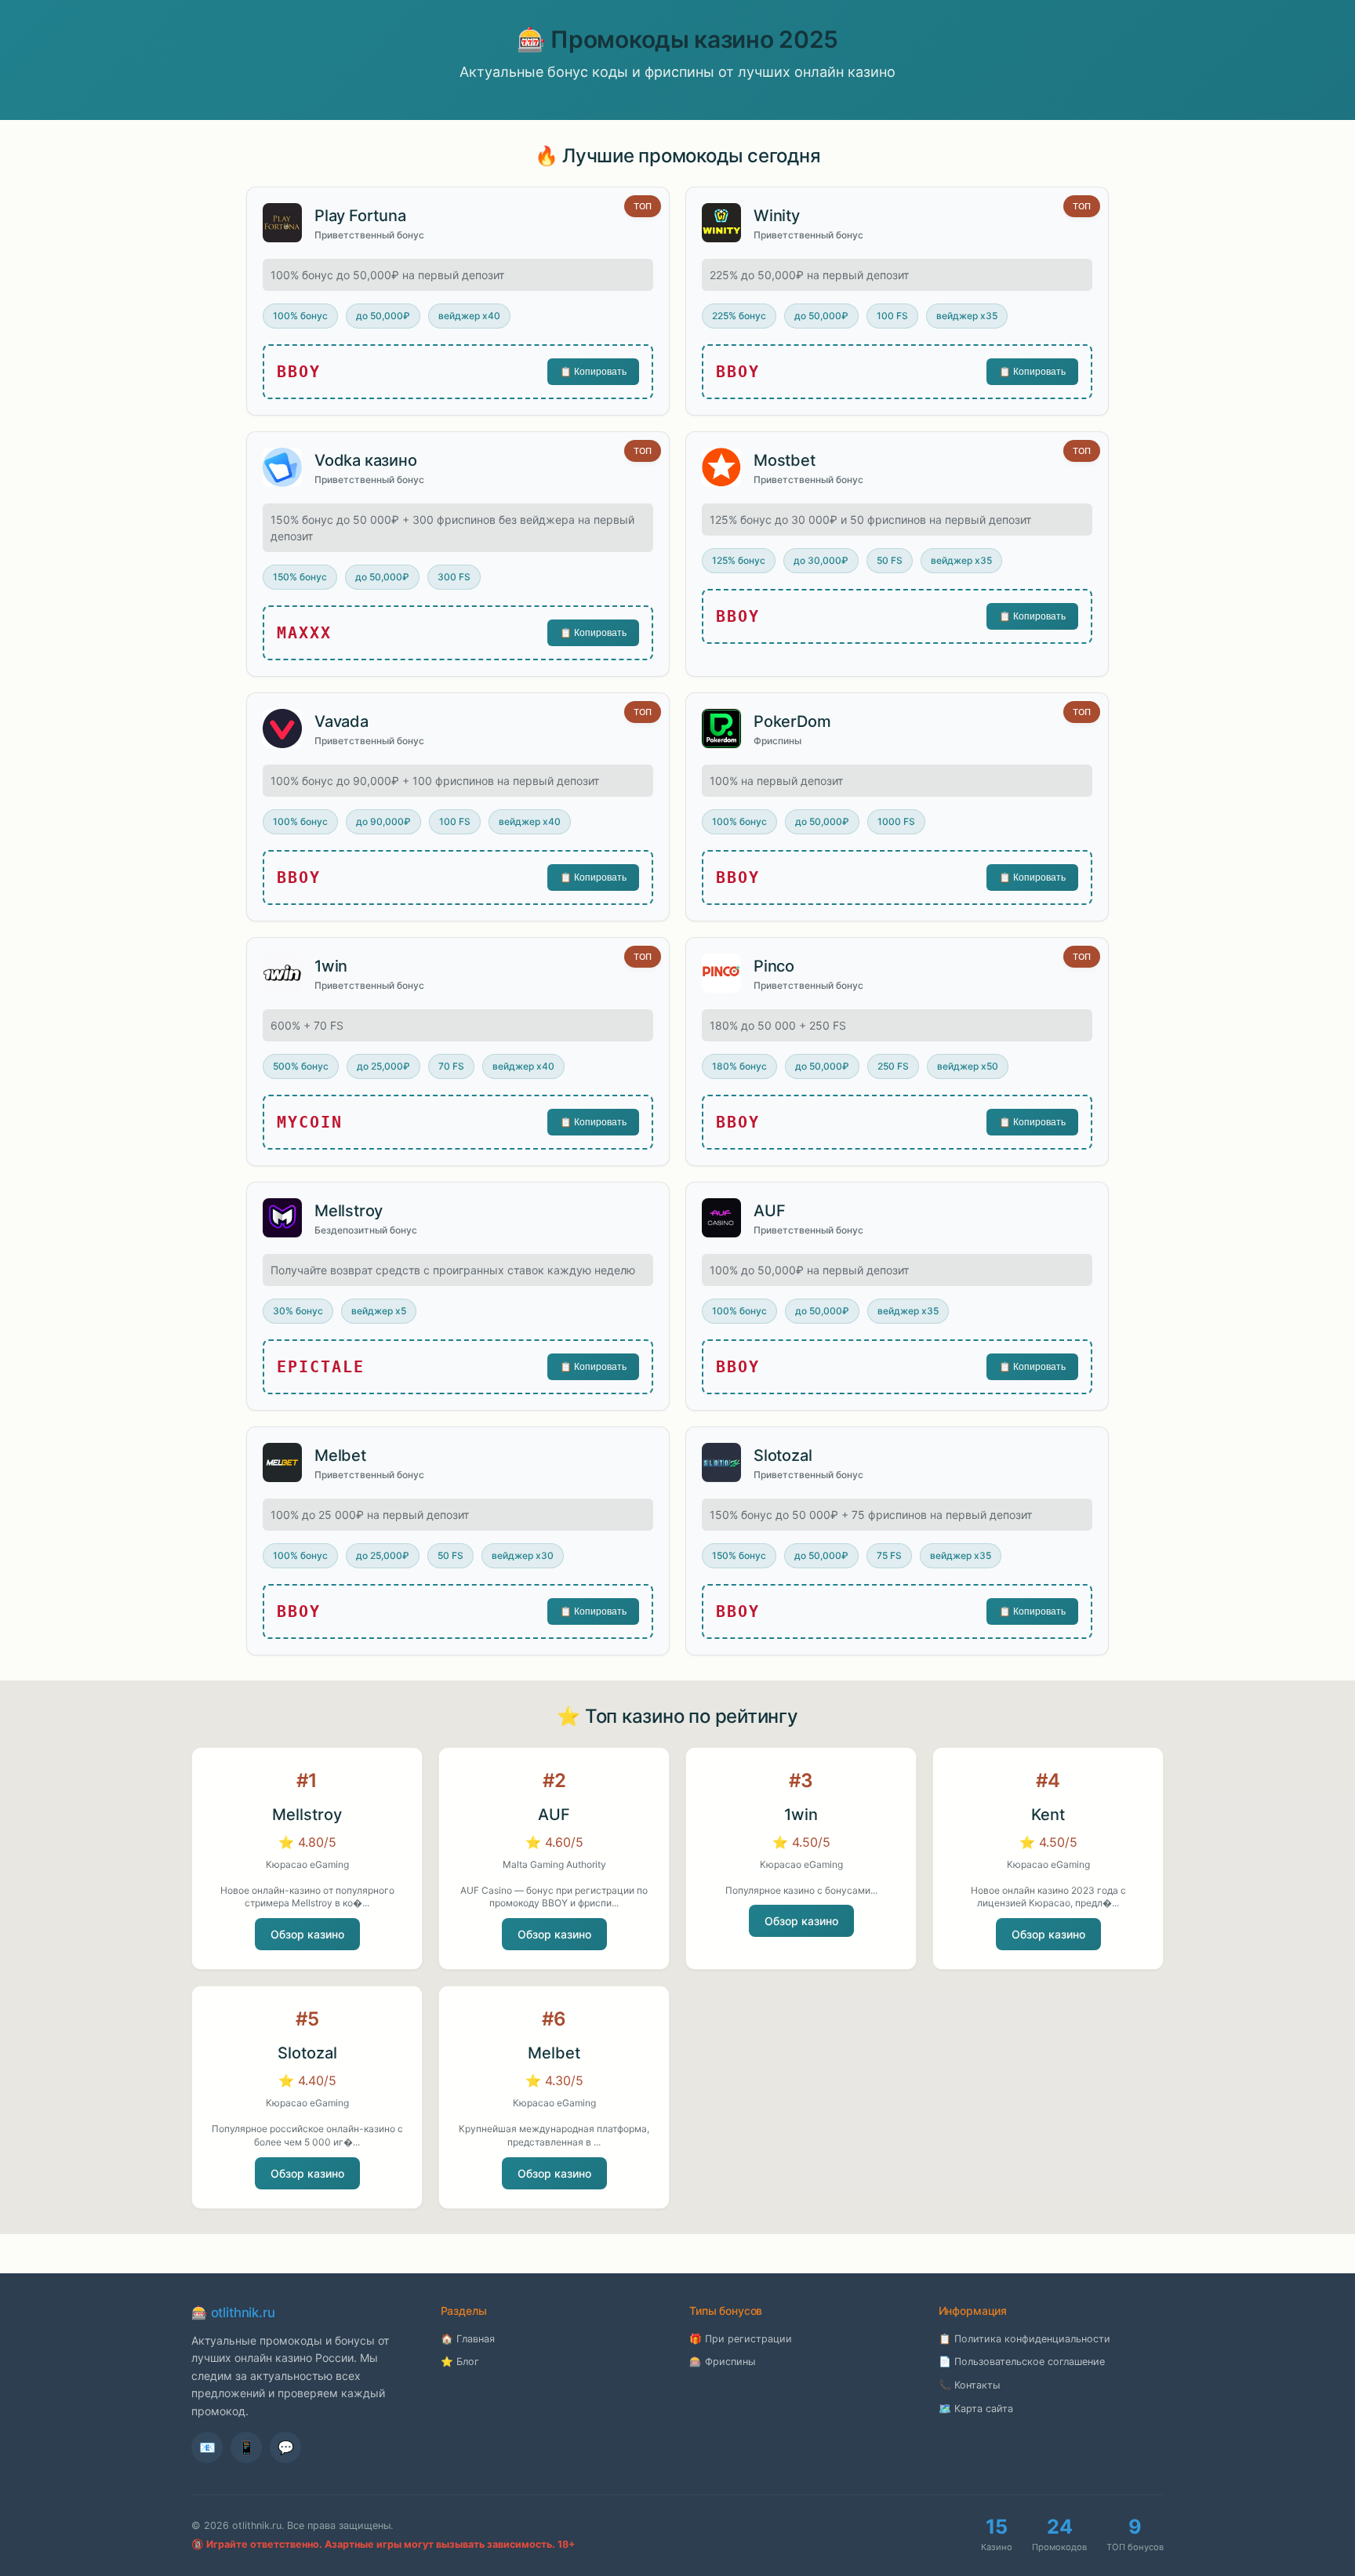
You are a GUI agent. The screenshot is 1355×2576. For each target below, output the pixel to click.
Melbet (340, 1455)
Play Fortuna (360, 216)
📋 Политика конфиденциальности (1024, 2339)
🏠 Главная (468, 2339)
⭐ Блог (460, 2362)
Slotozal (783, 1455)
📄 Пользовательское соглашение (1022, 2362)
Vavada (341, 721)
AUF (769, 1211)
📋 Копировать (593, 372)
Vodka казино (366, 460)
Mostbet (785, 460)
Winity (777, 216)
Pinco (774, 966)
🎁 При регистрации (741, 2339)
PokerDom (792, 721)
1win (331, 966)
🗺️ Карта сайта (976, 2409)
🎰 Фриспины (722, 2362)
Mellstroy (349, 1211)
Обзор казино (307, 1934)
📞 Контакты (969, 2385)
